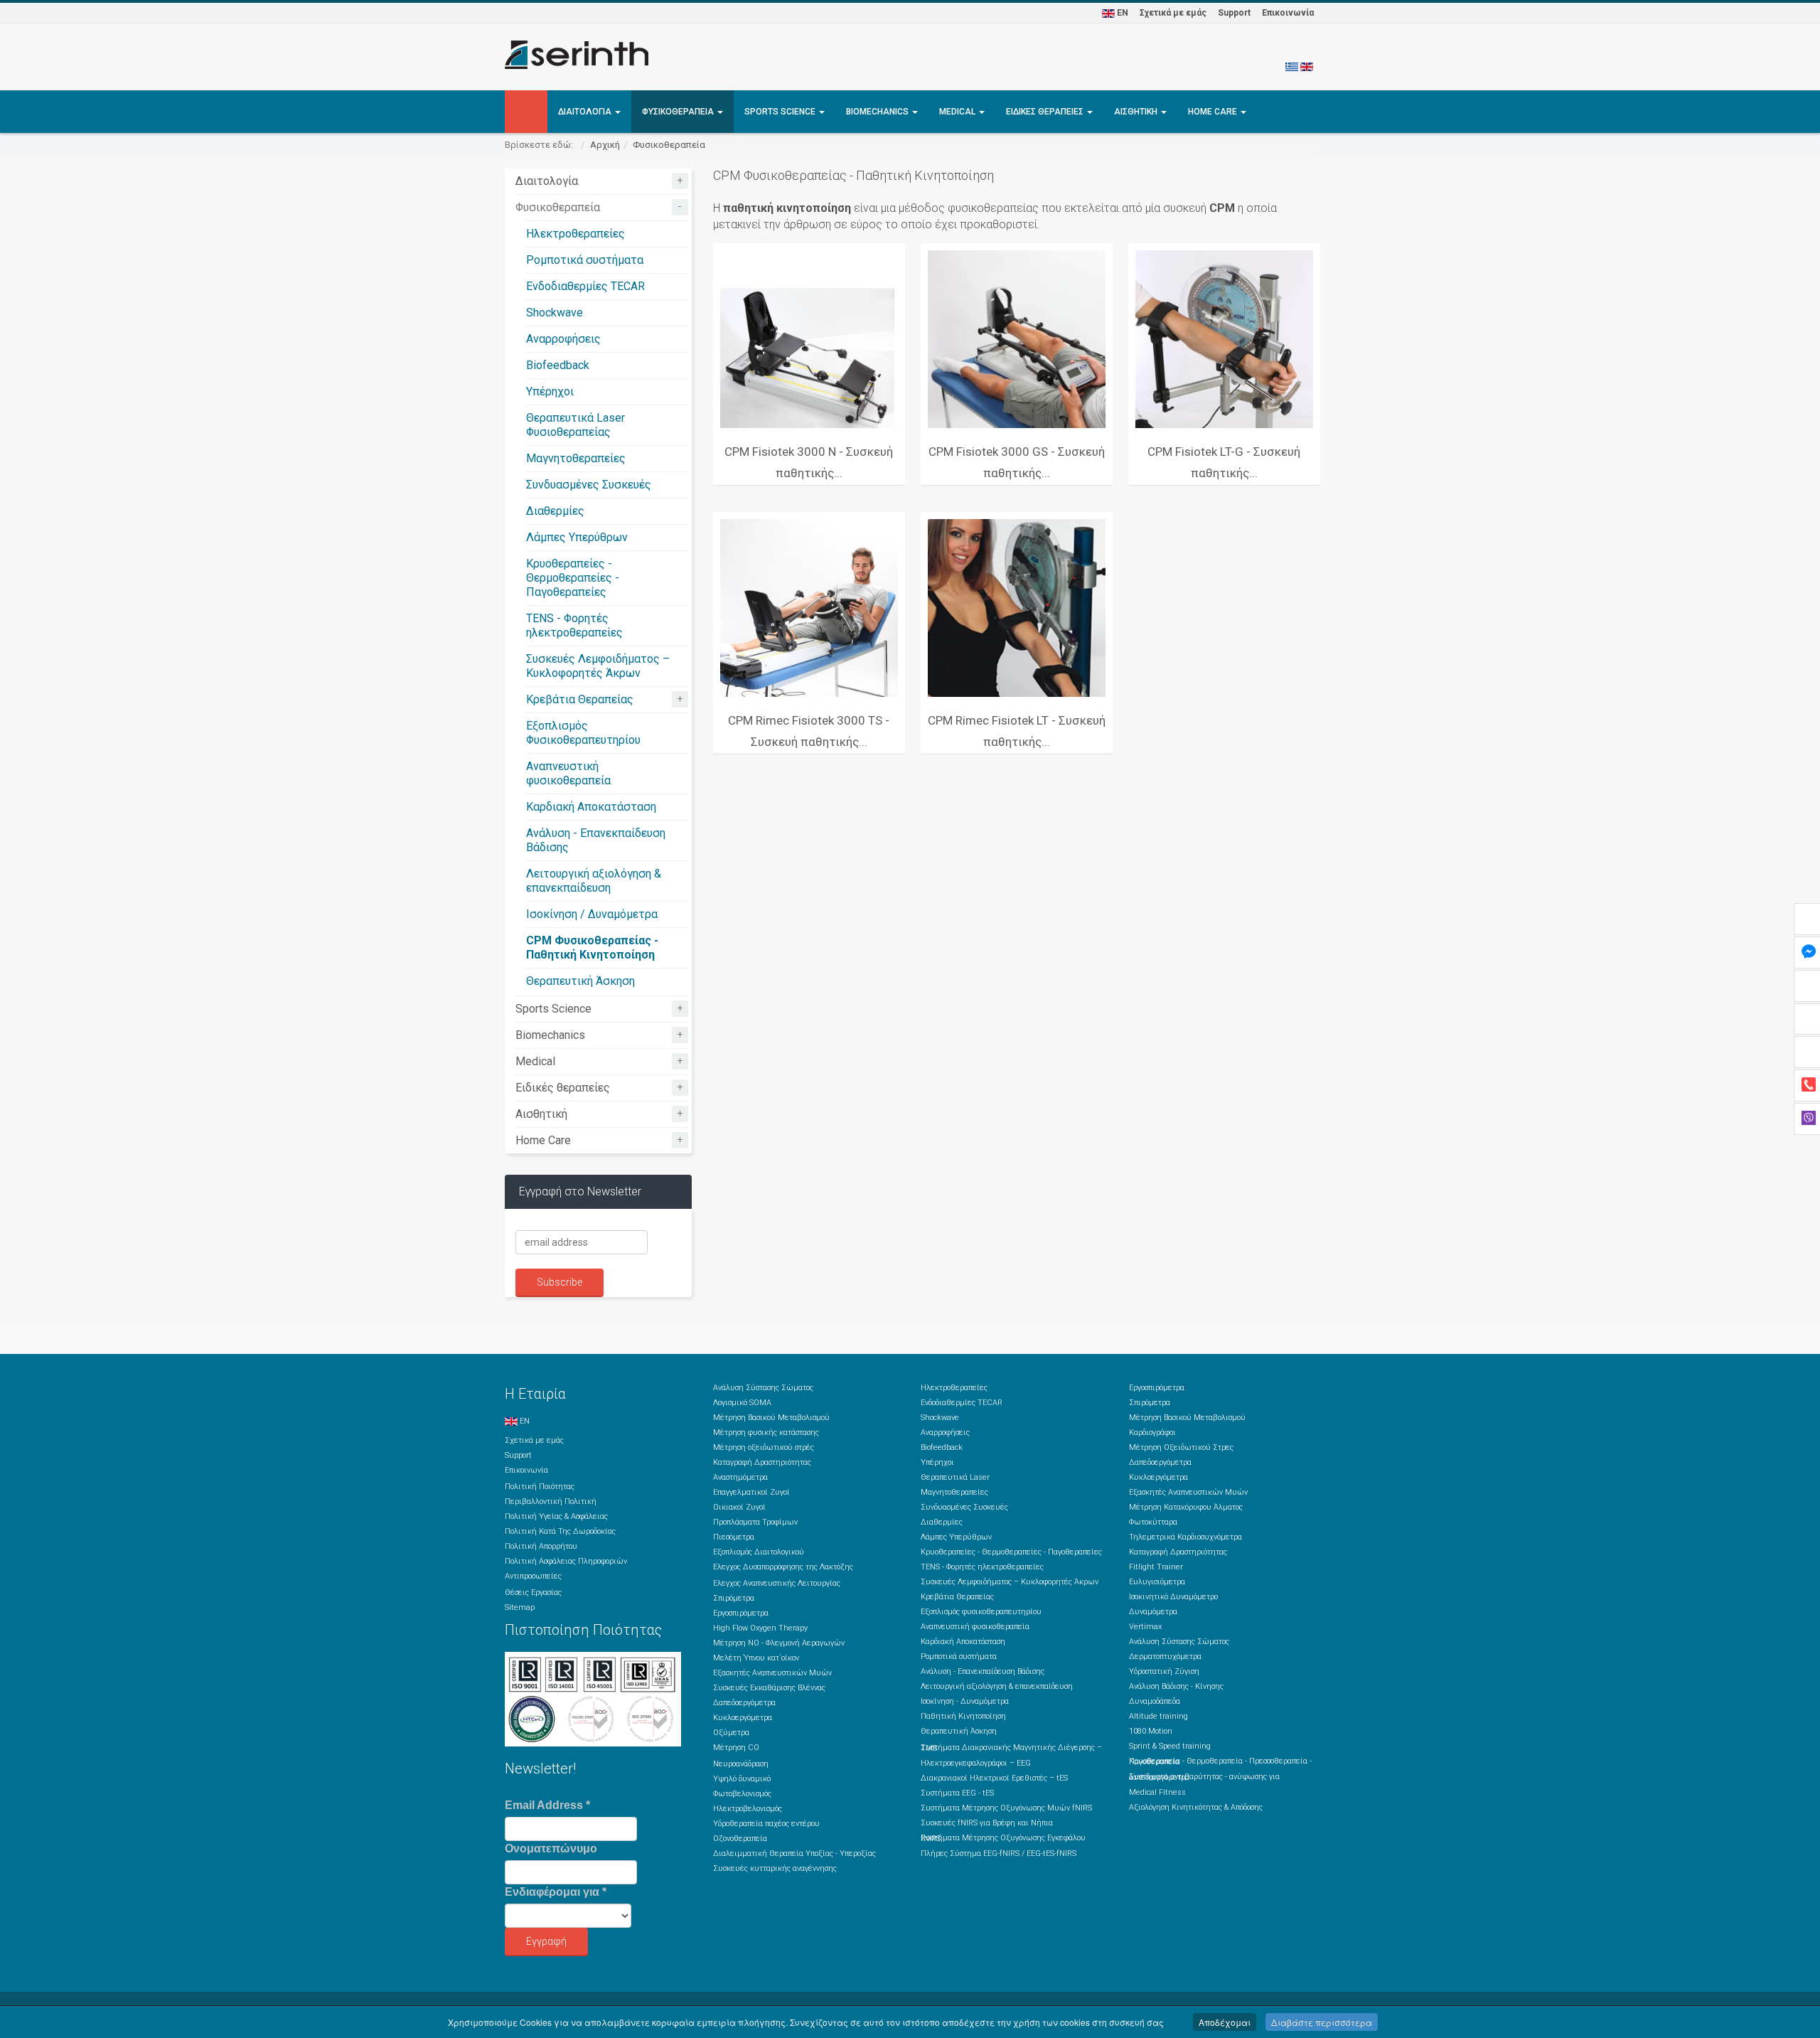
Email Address (547, 1805)
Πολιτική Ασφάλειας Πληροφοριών (566, 1561)
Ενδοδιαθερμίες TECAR (585, 286)
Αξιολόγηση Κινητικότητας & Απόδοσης (1196, 1807)
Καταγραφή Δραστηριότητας (762, 1462)
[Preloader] (809, 339)
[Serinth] (577, 55)
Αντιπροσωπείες (533, 1576)
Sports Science (781, 112)
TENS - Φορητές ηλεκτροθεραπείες (574, 625)
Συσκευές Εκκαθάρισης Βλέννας (769, 1688)
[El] (1292, 66)
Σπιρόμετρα (734, 1598)
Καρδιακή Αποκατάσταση (591, 807)
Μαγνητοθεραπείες (576, 458)
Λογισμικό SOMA (742, 1403)
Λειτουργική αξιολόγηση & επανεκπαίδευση (594, 881)
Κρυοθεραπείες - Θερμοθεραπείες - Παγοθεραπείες (573, 578)
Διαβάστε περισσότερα (1322, 2022)
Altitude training (1158, 1716)
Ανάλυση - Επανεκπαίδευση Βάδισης (983, 1671)
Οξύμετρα (731, 1733)
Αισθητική (1137, 112)
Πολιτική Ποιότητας (540, 1487)
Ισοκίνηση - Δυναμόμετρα (965, 1701)
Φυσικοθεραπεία (679, 112)
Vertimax (1145, 1627)
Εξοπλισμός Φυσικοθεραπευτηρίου (583, 733)
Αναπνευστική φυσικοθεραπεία (568, 773)
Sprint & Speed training (1170, 1746)
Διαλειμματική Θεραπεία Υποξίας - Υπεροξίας (794, 1853)
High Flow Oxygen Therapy (760, 1628)
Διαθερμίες (555, 511)
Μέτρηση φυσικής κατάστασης (766, 1433)
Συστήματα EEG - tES (957, 1793)
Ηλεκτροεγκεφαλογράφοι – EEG (976, 1763)
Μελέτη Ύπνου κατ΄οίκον (756, 1658)
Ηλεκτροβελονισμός (748, 1809)
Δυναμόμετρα (1153, 1612)
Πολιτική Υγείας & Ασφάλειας (556, 1516)
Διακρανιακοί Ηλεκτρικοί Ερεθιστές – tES (994, 1778)
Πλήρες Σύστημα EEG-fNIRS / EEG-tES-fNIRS (999, 1853)
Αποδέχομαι (1225, 2022)
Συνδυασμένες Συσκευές (589, 485)
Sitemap (520, 1607)
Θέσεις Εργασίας (533, 1592)
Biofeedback (558, 365)
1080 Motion (1151, 1731)
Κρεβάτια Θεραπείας (580, 699)
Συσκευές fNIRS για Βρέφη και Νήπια (987, 1823)
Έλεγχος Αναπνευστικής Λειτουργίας (777, 1583)
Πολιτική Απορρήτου (541, 1546)
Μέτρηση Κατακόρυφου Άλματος (1186, 1507)
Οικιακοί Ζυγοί (739, 1507)
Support (1234, 13)
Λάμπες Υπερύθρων (577, 537)
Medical (958, 112)
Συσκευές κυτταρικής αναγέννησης (775, 1868)
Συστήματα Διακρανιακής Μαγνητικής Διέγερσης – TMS (1011, 1748)
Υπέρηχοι (550, 391)
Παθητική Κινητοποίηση (963, 1716)
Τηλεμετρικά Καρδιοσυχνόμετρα (1185, 1537)
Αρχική (605, 145)
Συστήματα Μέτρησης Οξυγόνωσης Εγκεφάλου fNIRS (1003, 1838)
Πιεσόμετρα (734, 1537)
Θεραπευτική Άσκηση (580, 981)
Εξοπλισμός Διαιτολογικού (759, 1552)
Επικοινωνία (1288, 13)
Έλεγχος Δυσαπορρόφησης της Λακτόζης (783, 1567)
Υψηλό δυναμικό (742, 1779)
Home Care (1214, 112)
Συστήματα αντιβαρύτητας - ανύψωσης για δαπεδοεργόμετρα (1204, 1777)
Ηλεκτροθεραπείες (576, 234)
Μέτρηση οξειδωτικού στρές (764, 1447)
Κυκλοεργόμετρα (743, 1718)
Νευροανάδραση (741, 1764)
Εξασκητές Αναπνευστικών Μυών (772, 1673)
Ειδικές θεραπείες (1046, 112)
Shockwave (555, 313)
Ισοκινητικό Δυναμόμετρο (1173, 1597)
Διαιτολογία (586, 112)
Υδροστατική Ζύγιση (1164, 1671)
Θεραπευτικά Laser (955, 1477)
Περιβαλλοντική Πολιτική (551, 1501)
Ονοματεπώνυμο (551, 1848)
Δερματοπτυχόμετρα (1165, 1656)
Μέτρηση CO (736, 1748)
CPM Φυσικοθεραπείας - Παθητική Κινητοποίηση (592, 948)
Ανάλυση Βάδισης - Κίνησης (1176, 1686)
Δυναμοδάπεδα (1155, 1701)
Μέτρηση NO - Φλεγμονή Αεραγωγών (779, 1643)
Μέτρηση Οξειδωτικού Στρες (1181, 1447)
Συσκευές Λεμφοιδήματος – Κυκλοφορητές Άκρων (598, 666)
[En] (1307, 66)
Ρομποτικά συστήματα (585, 260)
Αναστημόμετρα (740, 1477)
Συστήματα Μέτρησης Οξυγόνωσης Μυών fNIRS (1006, 1808)
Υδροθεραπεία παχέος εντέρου (766, 1824)
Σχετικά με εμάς (1173, 13)
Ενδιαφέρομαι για (556, 1892)
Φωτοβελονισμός (742, 1794)
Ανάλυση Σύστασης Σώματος (763, 1388)
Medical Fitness (1157, 1792)
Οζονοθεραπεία (740, 1839)
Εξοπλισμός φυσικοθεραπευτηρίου (981, 1612)
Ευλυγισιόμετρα (1157, 1582)
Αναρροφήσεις (563, 339)
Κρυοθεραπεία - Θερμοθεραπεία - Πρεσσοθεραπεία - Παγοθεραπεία (1220, 1761)
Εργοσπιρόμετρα (741, 1613)
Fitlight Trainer (1156, 1567)
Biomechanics (878, 112)
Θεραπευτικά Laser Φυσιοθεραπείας (576, 425)
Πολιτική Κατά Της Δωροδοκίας (560, 1531)
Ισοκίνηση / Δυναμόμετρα (592, 914)
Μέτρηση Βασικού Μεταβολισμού (771, 1418)
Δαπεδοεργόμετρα (744, 1703)
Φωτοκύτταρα (1153, 1522)
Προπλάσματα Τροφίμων (755, 1522)
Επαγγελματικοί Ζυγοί (751, 1492)
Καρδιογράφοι (1152, 1433)
